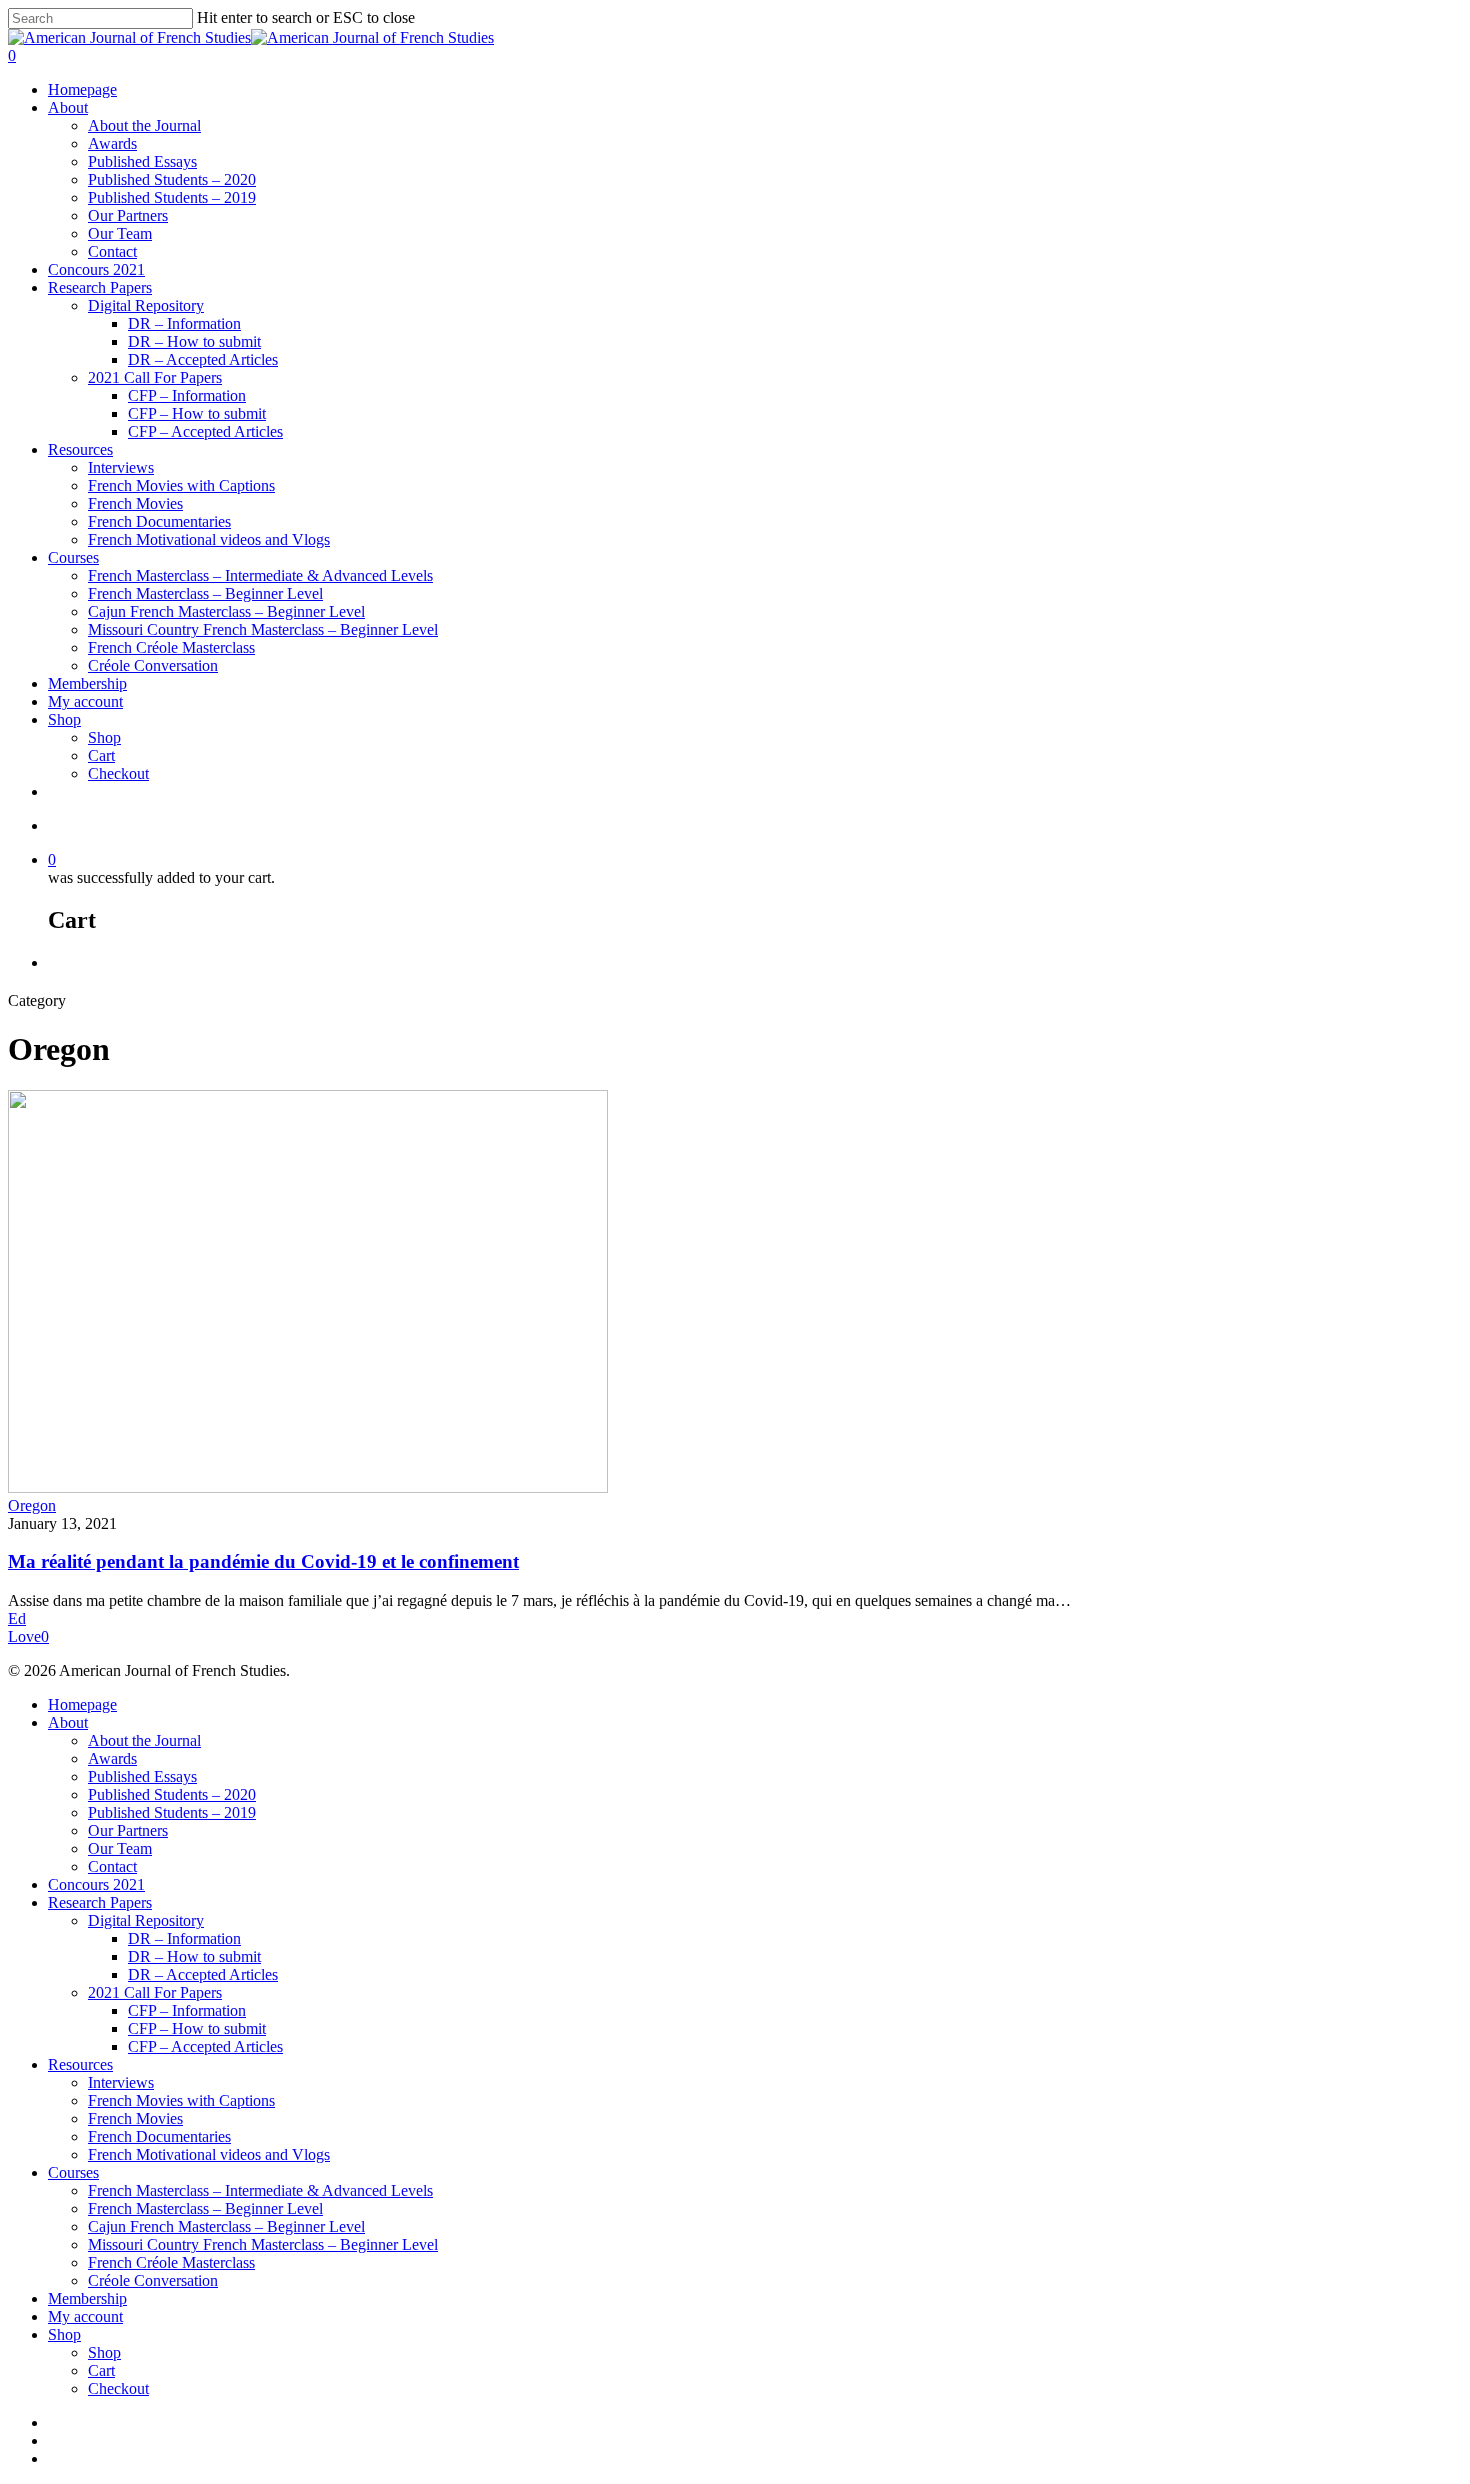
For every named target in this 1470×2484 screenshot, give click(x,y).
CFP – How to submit (197, 413)
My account (85, 701)
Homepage (82, 89)
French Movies (135, 503)
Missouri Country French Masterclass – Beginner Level (263, 629)
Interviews (121, 467)
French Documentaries (159, 521)
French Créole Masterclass (171, 647)
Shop (64, 719)
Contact (112, 251)
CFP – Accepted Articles (205, 431)
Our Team (120, 233)
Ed (17, 1618)
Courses (73, 557)
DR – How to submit (194, 341)
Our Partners (128, 215)
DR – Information (184, 323)
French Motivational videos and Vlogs (209, 539)
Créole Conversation (153, 665)
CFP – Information (187, 395)
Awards (112, 143)
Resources (80, 449)
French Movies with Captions (181, 485)
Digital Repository (146, 305)
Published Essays (142, 161)
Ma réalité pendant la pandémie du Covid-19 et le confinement (263, 1561)
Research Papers (100, 287)
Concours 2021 (96, 269)
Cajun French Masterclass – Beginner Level (226, 611)
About (68, 107)
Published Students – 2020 (172, 179)
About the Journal (144, 125)
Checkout (118, 773)
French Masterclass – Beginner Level (205, 593)
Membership (87, 683)
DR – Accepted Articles (203, 359)
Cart (101, 755)
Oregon (32, 1505)
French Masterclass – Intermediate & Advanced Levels (260, 575)
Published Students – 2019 (172, 197)
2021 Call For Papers (155, 377)
